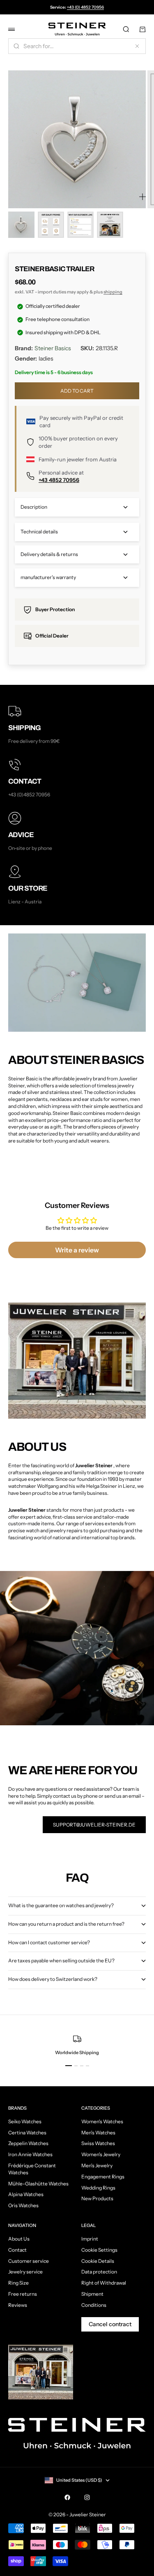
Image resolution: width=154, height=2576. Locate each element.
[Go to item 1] (21, 225)
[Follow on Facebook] (67, 2497)
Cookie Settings (99, 2250)
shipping (113, 292)
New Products (97, 2198)
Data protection (99, 2272)
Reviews (18, 2305)
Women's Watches (102, 2121)
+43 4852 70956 (59, 480)
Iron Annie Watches (30, 2154)
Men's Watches (98, 2133)
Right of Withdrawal (104, 2283)
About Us (19, 2239)
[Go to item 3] (80, 225)
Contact (17, 2250)
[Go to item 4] (110, 225)
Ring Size (18, 2283)
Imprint (90, 2239)
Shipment (92, 2294)
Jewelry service (25, 2272)
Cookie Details (98, 2261)
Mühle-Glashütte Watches (38, 2184)
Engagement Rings (103, 2177)
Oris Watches (23, 2205)
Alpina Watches (26, 2194)
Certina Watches (27, 2133)
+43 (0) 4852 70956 (85, 7)
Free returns (23, 2294)
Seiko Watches (25, 2121)
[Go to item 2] (51, 225)
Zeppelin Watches (28, 2143)
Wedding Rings (98, 2188)
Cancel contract (110, 2324)
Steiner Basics (53, 348)
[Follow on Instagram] (87, 2497)
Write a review (77, 1250)
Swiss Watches (98, 2143)
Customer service (29, 2261)
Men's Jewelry (97, 2165)
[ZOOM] (143, 197)
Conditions (94, 2305)
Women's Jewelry (101, 2154)
